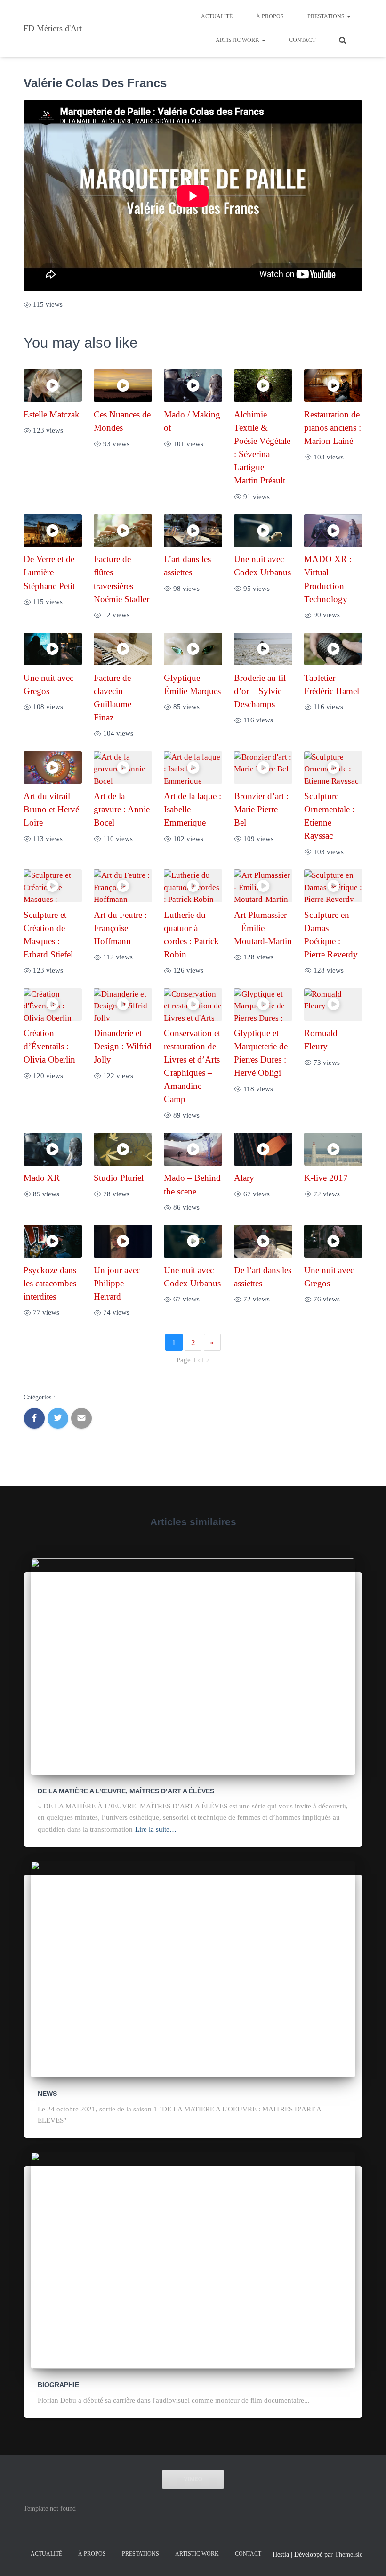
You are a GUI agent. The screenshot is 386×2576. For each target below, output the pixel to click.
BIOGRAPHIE (58, 2385)
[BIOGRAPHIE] (193, 2260)
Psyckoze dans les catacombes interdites (50, 1283)
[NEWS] (193, 1968)
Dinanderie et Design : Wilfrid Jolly (123, 1046)
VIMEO (193, 2479)
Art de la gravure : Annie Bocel (122, 809)
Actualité (217, 16)
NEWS (47, 2094)
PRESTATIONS (327, 16)
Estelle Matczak (52, 414)
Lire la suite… (156, 1829)
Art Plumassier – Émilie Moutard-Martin (263, 928)
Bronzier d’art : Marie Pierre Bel (261, 809)
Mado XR (42, 1178)
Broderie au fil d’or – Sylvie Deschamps (260, 691)
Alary (244, 1178)
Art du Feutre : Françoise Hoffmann (120, 928)
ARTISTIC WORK (238, 40)
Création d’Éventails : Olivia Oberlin (49, 1046)
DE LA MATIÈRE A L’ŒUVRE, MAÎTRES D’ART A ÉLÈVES (126, 1791)
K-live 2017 (326, 1178)
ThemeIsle (349, 2555)
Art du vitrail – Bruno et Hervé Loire (51, 809)
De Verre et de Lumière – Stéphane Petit (49, 572)
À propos (270, 16)
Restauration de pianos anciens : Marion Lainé (333, 428)
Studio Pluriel (119, 1178)
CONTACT (302, 40)
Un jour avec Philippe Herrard (117, 1283)
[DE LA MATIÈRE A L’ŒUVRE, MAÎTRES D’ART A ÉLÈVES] (193, 1666)
